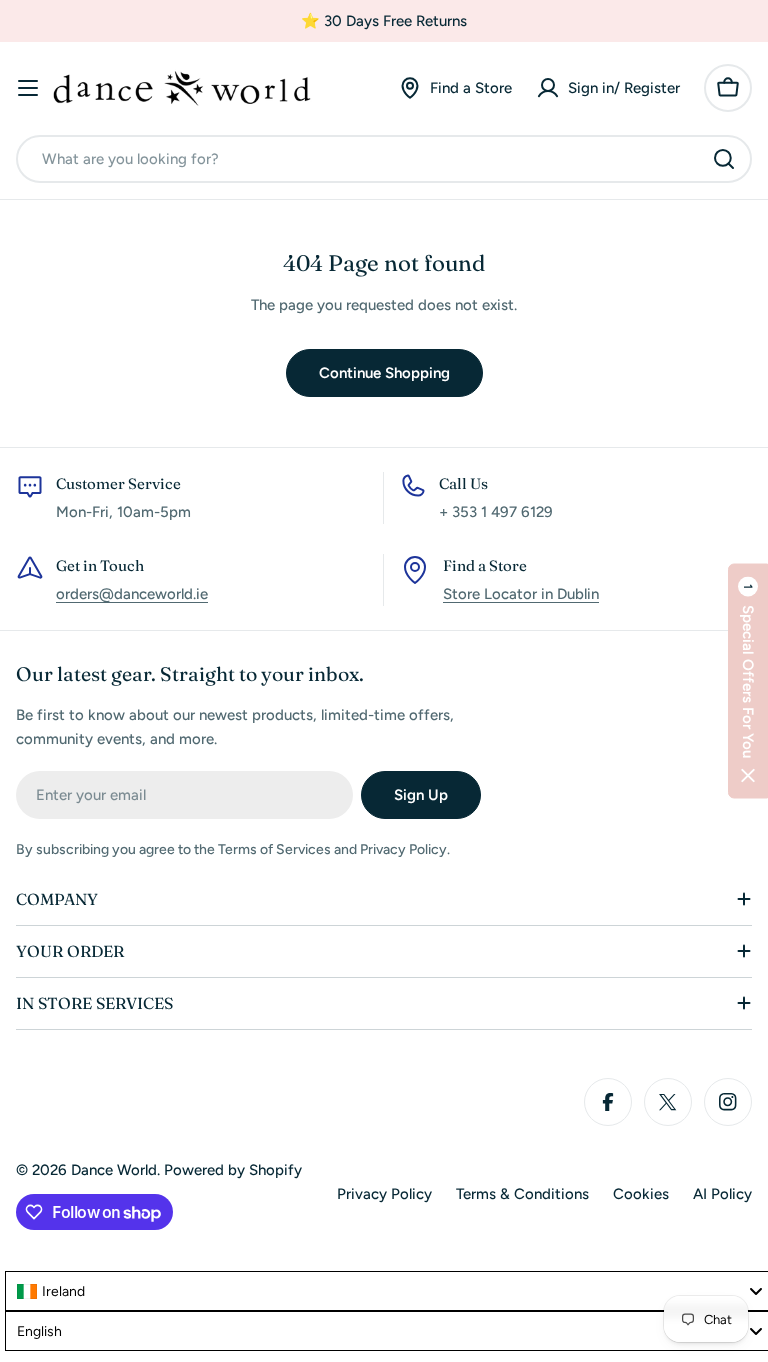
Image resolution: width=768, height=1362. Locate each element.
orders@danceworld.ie (132, 594)
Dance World (114, 1170)
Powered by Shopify (233, 1170)
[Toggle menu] (28, 88)
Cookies (641, 1194)
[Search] (724, 159)
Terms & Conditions (522, 1194)
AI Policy (722, 1194)
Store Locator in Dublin (521, 594)
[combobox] (384, 159)
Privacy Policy (384, 1194)
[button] (748, 681)
